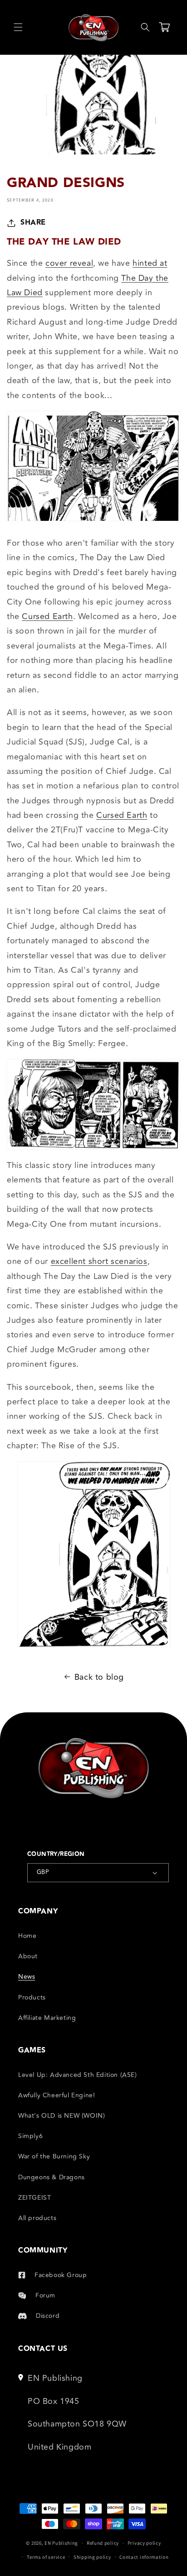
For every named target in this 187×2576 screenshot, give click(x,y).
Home (27, 1936)
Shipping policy (92, 2557)
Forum (45, 2295)
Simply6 (30, 2136)
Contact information (144, 2557)
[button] (18, 27)
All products (37, 2218)
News (27, 1977)
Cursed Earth (47, 616)
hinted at (150, 263)
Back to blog (99, 1677)
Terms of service (46, 2557)
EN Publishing (61, 2543)
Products (32, 1997)
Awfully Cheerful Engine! (57, 2095)
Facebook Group (61, 2275)
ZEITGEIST (34, 2198)
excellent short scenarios (99, 1261)
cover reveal (69, 263)
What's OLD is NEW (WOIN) (62, 2116)
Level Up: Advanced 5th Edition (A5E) (78, 2075)
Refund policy (103, 2543)
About (28, 1956)
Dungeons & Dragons (52, 2177)
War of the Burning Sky (54, 2156)
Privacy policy (144, 2543)
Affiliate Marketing (47, 2018)
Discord (48, 2316)
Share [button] (33, 223)
